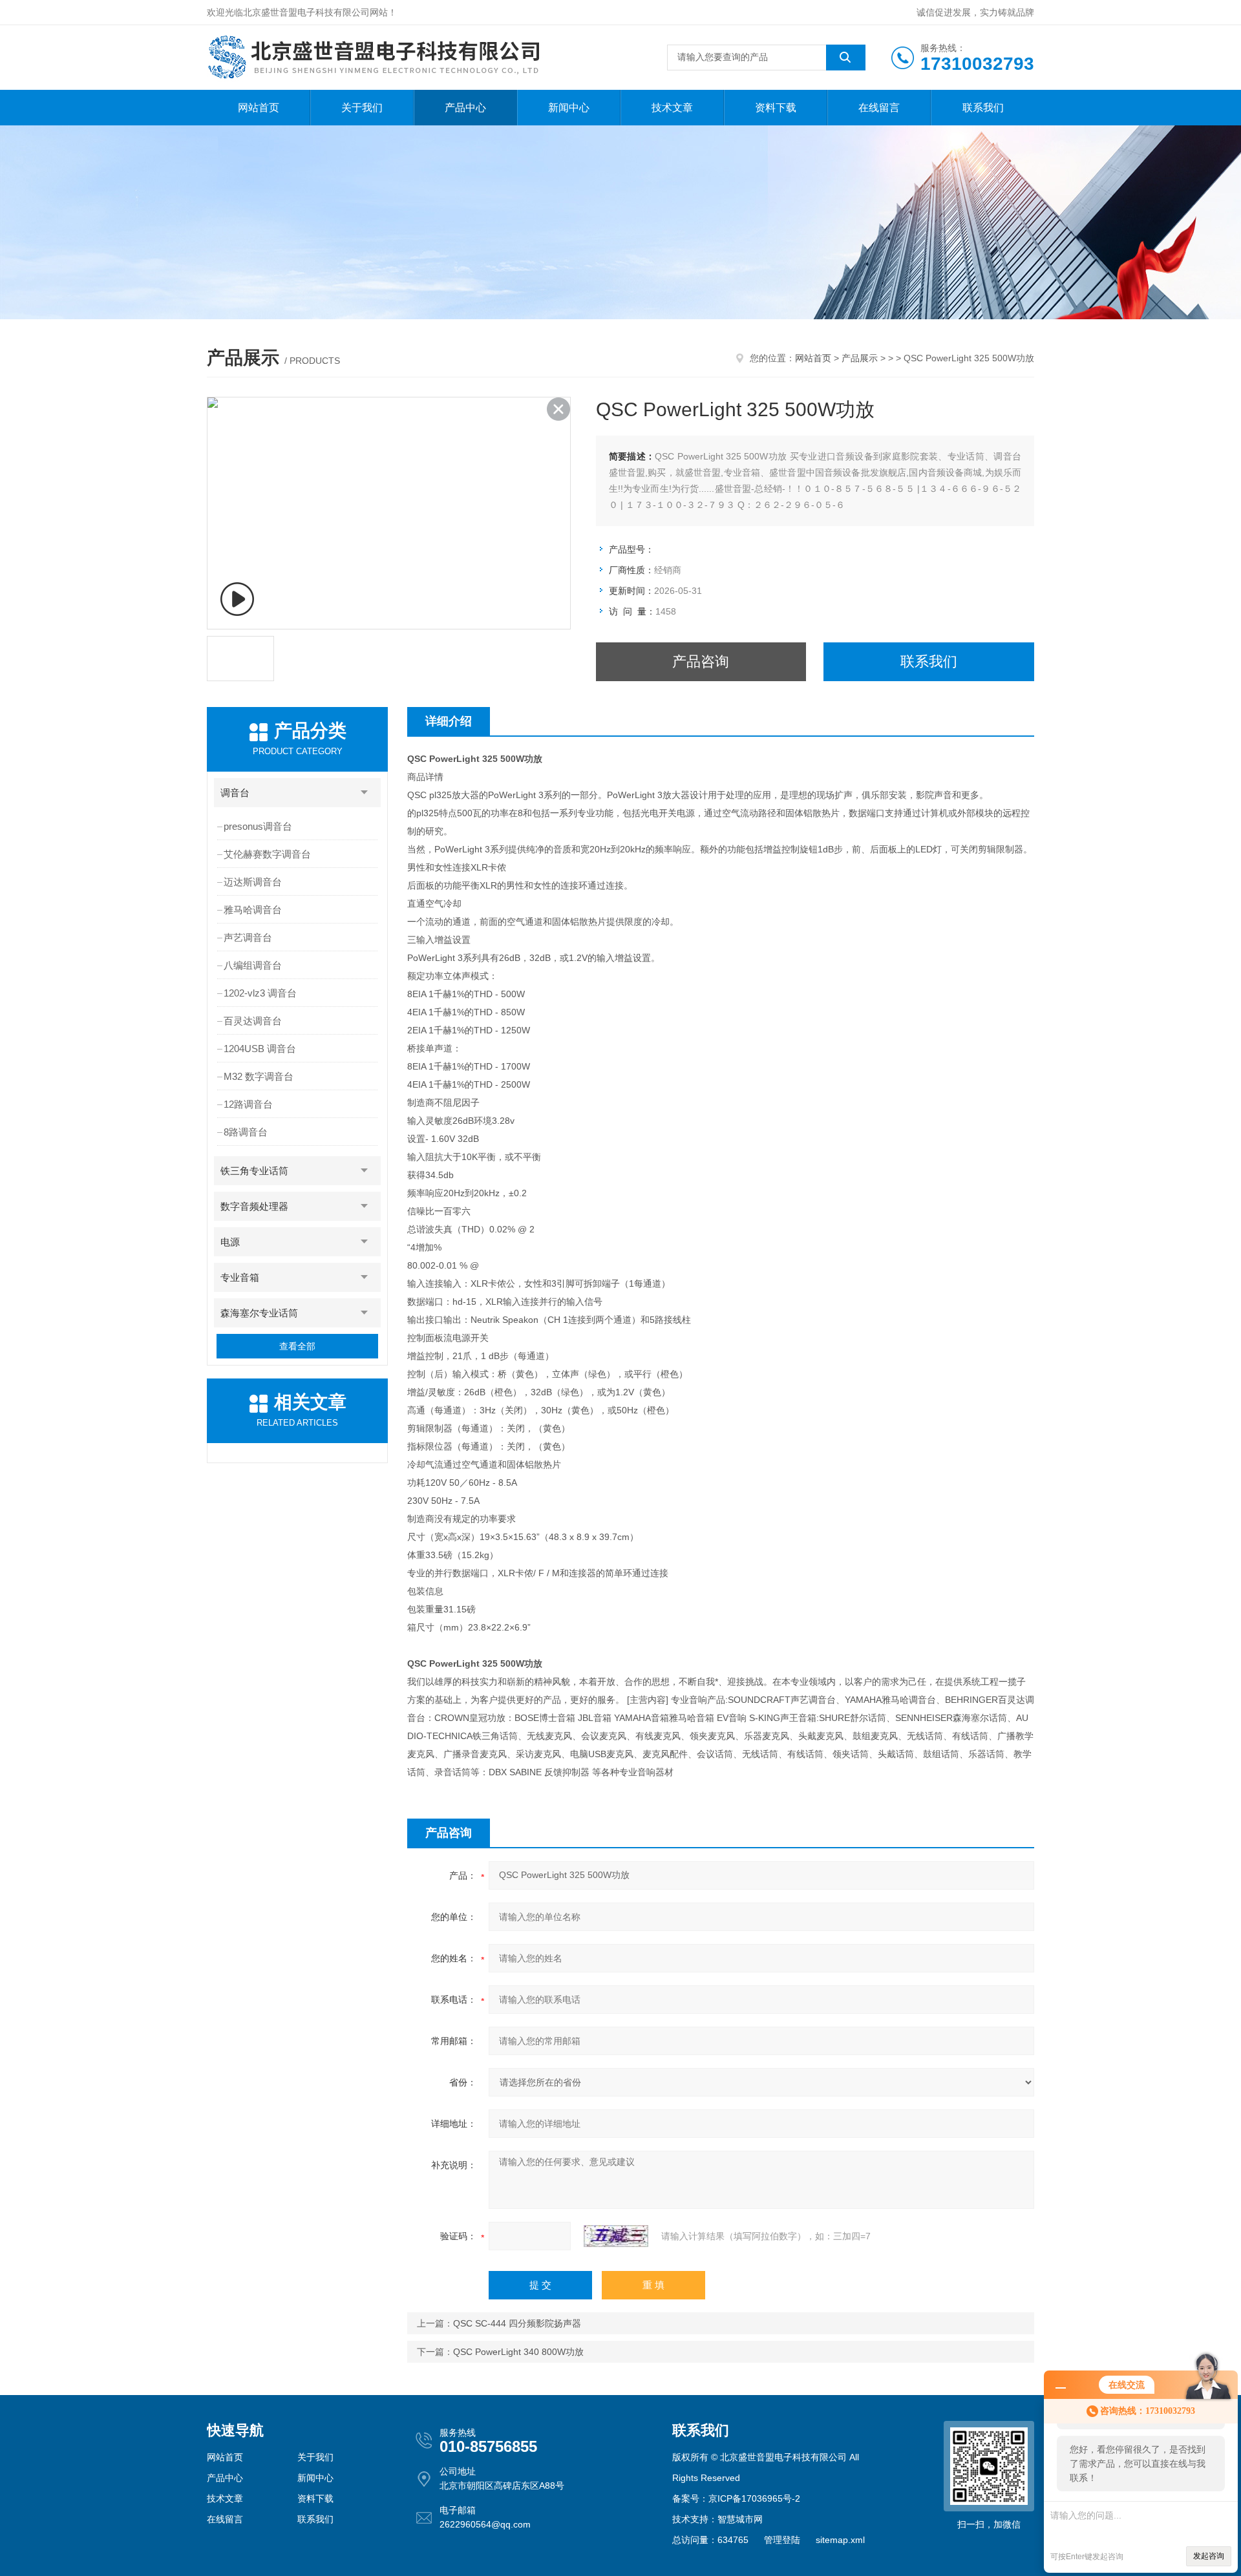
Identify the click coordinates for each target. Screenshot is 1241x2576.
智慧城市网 (740, 2519)
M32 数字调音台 (259, 1076)
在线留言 (879, 108)
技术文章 (672, 108)
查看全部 (297, 1346)
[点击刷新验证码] (616, 2236)
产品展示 (860, 358)
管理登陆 (782, 2540)
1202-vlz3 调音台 (260, 993)
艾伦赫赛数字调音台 (267, 854)
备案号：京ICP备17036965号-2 (736, 2498)
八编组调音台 (253, 965)
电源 (230, 1242)
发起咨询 (1209, 2556)
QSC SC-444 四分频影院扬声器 (517, 2323)
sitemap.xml (840, 2540)
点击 (365, 793)
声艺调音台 (248, 937)
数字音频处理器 (254, 1206)
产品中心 (465, 108)
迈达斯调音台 (253, 882)
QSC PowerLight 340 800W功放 (518, 2352)
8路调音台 (246, 1132)
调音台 (235, 793)
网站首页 (259, 108)
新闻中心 (569, 108)
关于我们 (362, 108)
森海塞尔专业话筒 (259, 1313)
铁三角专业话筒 (254, 1171)
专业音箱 (240, 1277)
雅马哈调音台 (253, 910)
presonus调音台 (258, 826)
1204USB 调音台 (260, 1049)
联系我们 (983, 108)
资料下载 (776, 108)
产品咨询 (701, 661)
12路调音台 (248, 1104)
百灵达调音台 (253, 1021)
